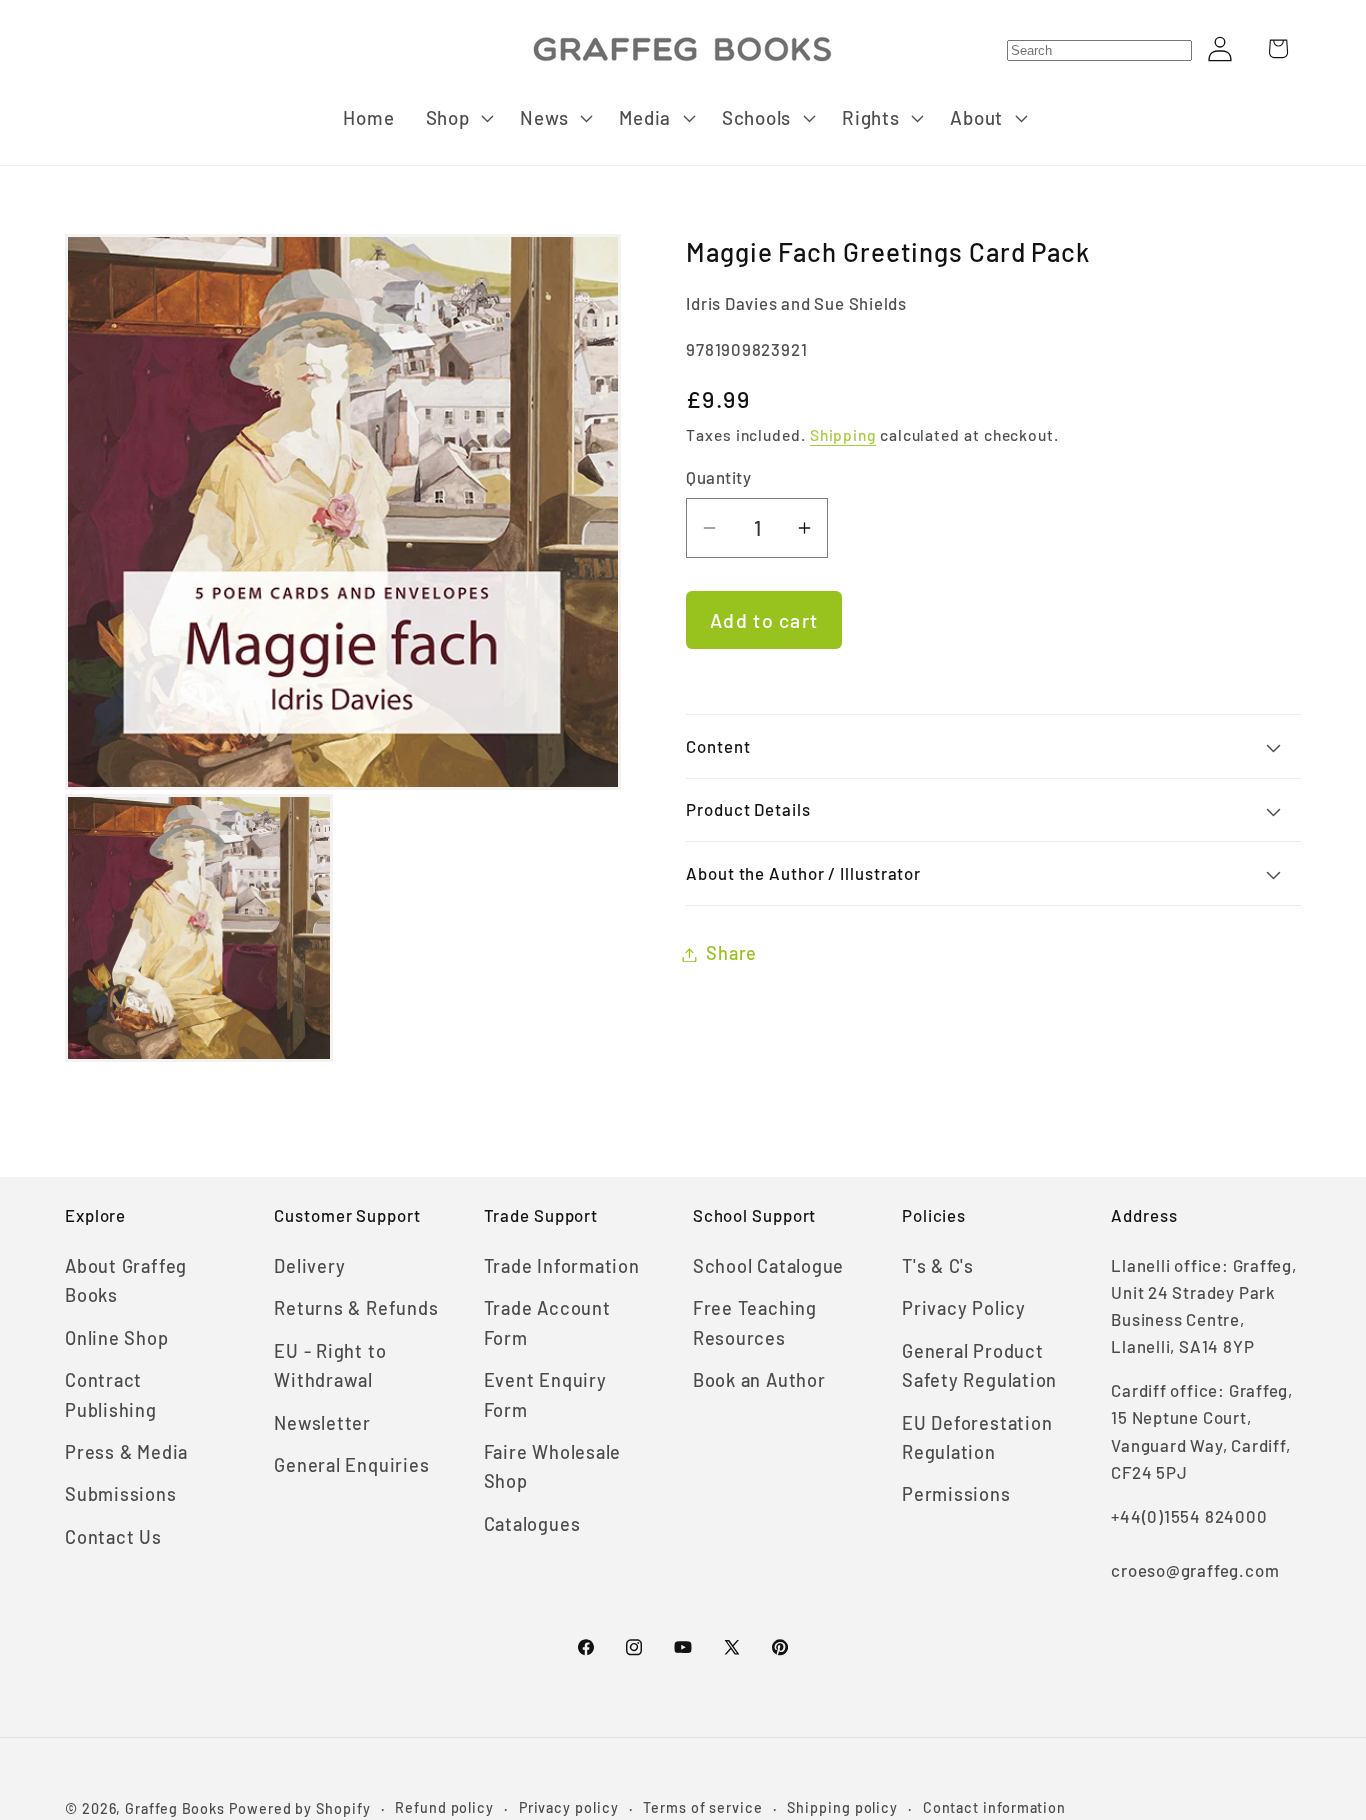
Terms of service (703, 1807)
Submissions (121, 1494)
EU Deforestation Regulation (977, 1437)
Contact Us (113, 1537)
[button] (457, 118)
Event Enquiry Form (545, 1394)
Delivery (309, 1266)
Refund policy (444, 1807)
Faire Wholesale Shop (553, 1466)
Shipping (843, 435)
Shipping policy (842, 1807)
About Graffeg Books (126, 1280)
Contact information (994, 1807)
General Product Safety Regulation (979, 1365)
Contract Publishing (111, 1394)
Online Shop (117, 1338)
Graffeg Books (175, 1808)
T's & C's (938, 1266)
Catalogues (532, 1524)
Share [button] (731, 954)
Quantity (718, 478)
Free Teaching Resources (755, 1322)
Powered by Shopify (299, 1808)
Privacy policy (569, 1807)
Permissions (956, 1494)
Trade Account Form (547, 1322)
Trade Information (562, 1266)
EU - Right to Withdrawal (330, 1365)
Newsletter (322, 1423)
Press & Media (126, 1452)
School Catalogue (768, 1266)
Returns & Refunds (356, 1308)
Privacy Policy (964, 1308)
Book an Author (759, 1380)
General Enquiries (351, 1465)
